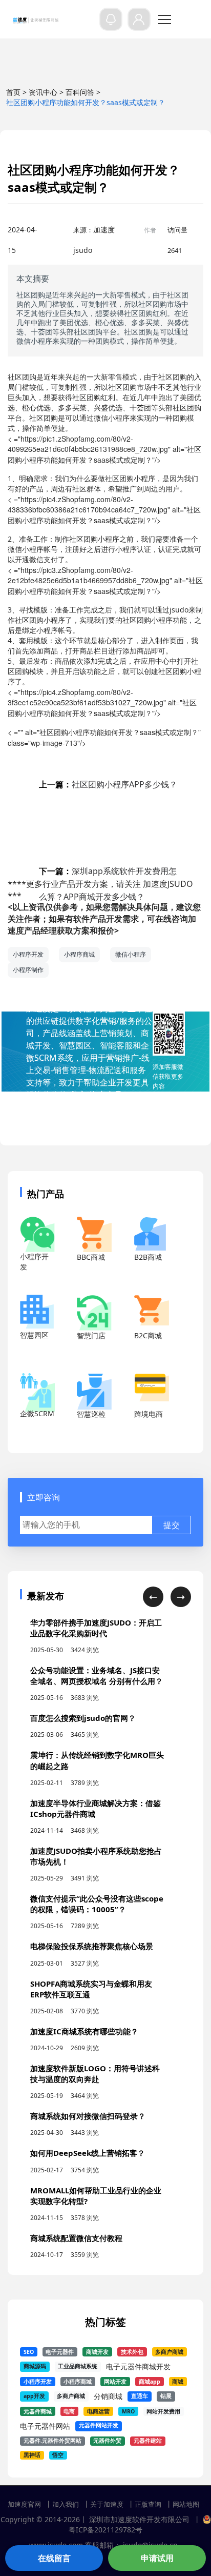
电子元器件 (60, 2352)
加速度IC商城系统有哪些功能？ (84, 2031)
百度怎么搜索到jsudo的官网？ (83, 1718)
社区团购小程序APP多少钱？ (108, 784)
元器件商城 (38, 2411)
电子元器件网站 (45, 2426)
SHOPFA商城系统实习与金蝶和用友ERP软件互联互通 (91, 1989)
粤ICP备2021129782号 (105, 2530)
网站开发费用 (163, 2411)
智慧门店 (91, 1335)
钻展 (166, 2396)
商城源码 (35, 2366)
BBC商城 (91, 1257)
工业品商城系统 (78, 2366)
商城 (178, 2382)
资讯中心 (43, 92)
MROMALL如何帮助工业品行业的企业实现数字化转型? (96, 2196)
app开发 (34, 2396)
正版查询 (148, 2504)
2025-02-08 (47, 2011)
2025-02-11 (47, 1783)
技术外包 (132, 2352)
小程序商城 (79, 954)
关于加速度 (107, 2504)
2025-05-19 (47, 2096)
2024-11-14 (47, 1830)
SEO (29, 2352)
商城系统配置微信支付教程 (76, 2238)
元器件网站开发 (99, 2425)
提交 (172, 1525)
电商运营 (98, 2411)
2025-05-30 (47, 1650)
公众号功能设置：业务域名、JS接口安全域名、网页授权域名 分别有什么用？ (97, 1676)
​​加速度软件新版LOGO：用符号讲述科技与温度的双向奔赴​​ (95, 2074)
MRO (128, 2411)
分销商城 (108, 2396)
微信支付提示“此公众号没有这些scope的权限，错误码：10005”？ (97, 1904)
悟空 (58, 2455)
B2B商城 (148, 1257)
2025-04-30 (47, 2133)
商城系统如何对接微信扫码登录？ (88, 2116)
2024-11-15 (47, 2218)
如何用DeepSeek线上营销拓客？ (88, 2153)
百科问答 (80, 92)
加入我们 (66, 2504)
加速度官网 (24, 2504)
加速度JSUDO (168, 884)
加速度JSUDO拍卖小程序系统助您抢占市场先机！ (96, 1856)
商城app (150, 2382)
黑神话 (32, 2455)
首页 (13, 92)
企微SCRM (37, 1413)
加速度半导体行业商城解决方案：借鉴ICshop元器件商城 (96, 1808)
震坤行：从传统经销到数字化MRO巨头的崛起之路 (97, 1760)
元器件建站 (148, 2441)
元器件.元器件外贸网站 (52, 2441)
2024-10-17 (47, 2255)
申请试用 (157, 2558)
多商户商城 (169, 2352)
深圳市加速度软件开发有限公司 (139, 2519)
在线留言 (54, 2558)
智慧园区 (34, 1335)
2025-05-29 (47, 1878)
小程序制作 (28, 970)
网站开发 (115, 2382)
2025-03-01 (47, 1963)
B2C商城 (148, 1335)
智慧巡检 (91, 1414)
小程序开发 (28, 954)
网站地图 (186, 2504)
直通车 (140, 2396)
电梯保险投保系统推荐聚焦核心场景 (92, 1946)
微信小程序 (131, 954)
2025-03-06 (47, 1735)
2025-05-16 (47, 1698)
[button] (153, 1597)
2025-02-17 (47, 2170)
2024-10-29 (47, 2048)
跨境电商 (149, 1414)
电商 (69, 2411)
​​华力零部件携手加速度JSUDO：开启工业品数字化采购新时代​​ (96, 1628)
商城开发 (97, 2352)
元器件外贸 (107, 2441)
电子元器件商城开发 (138, 2366)
